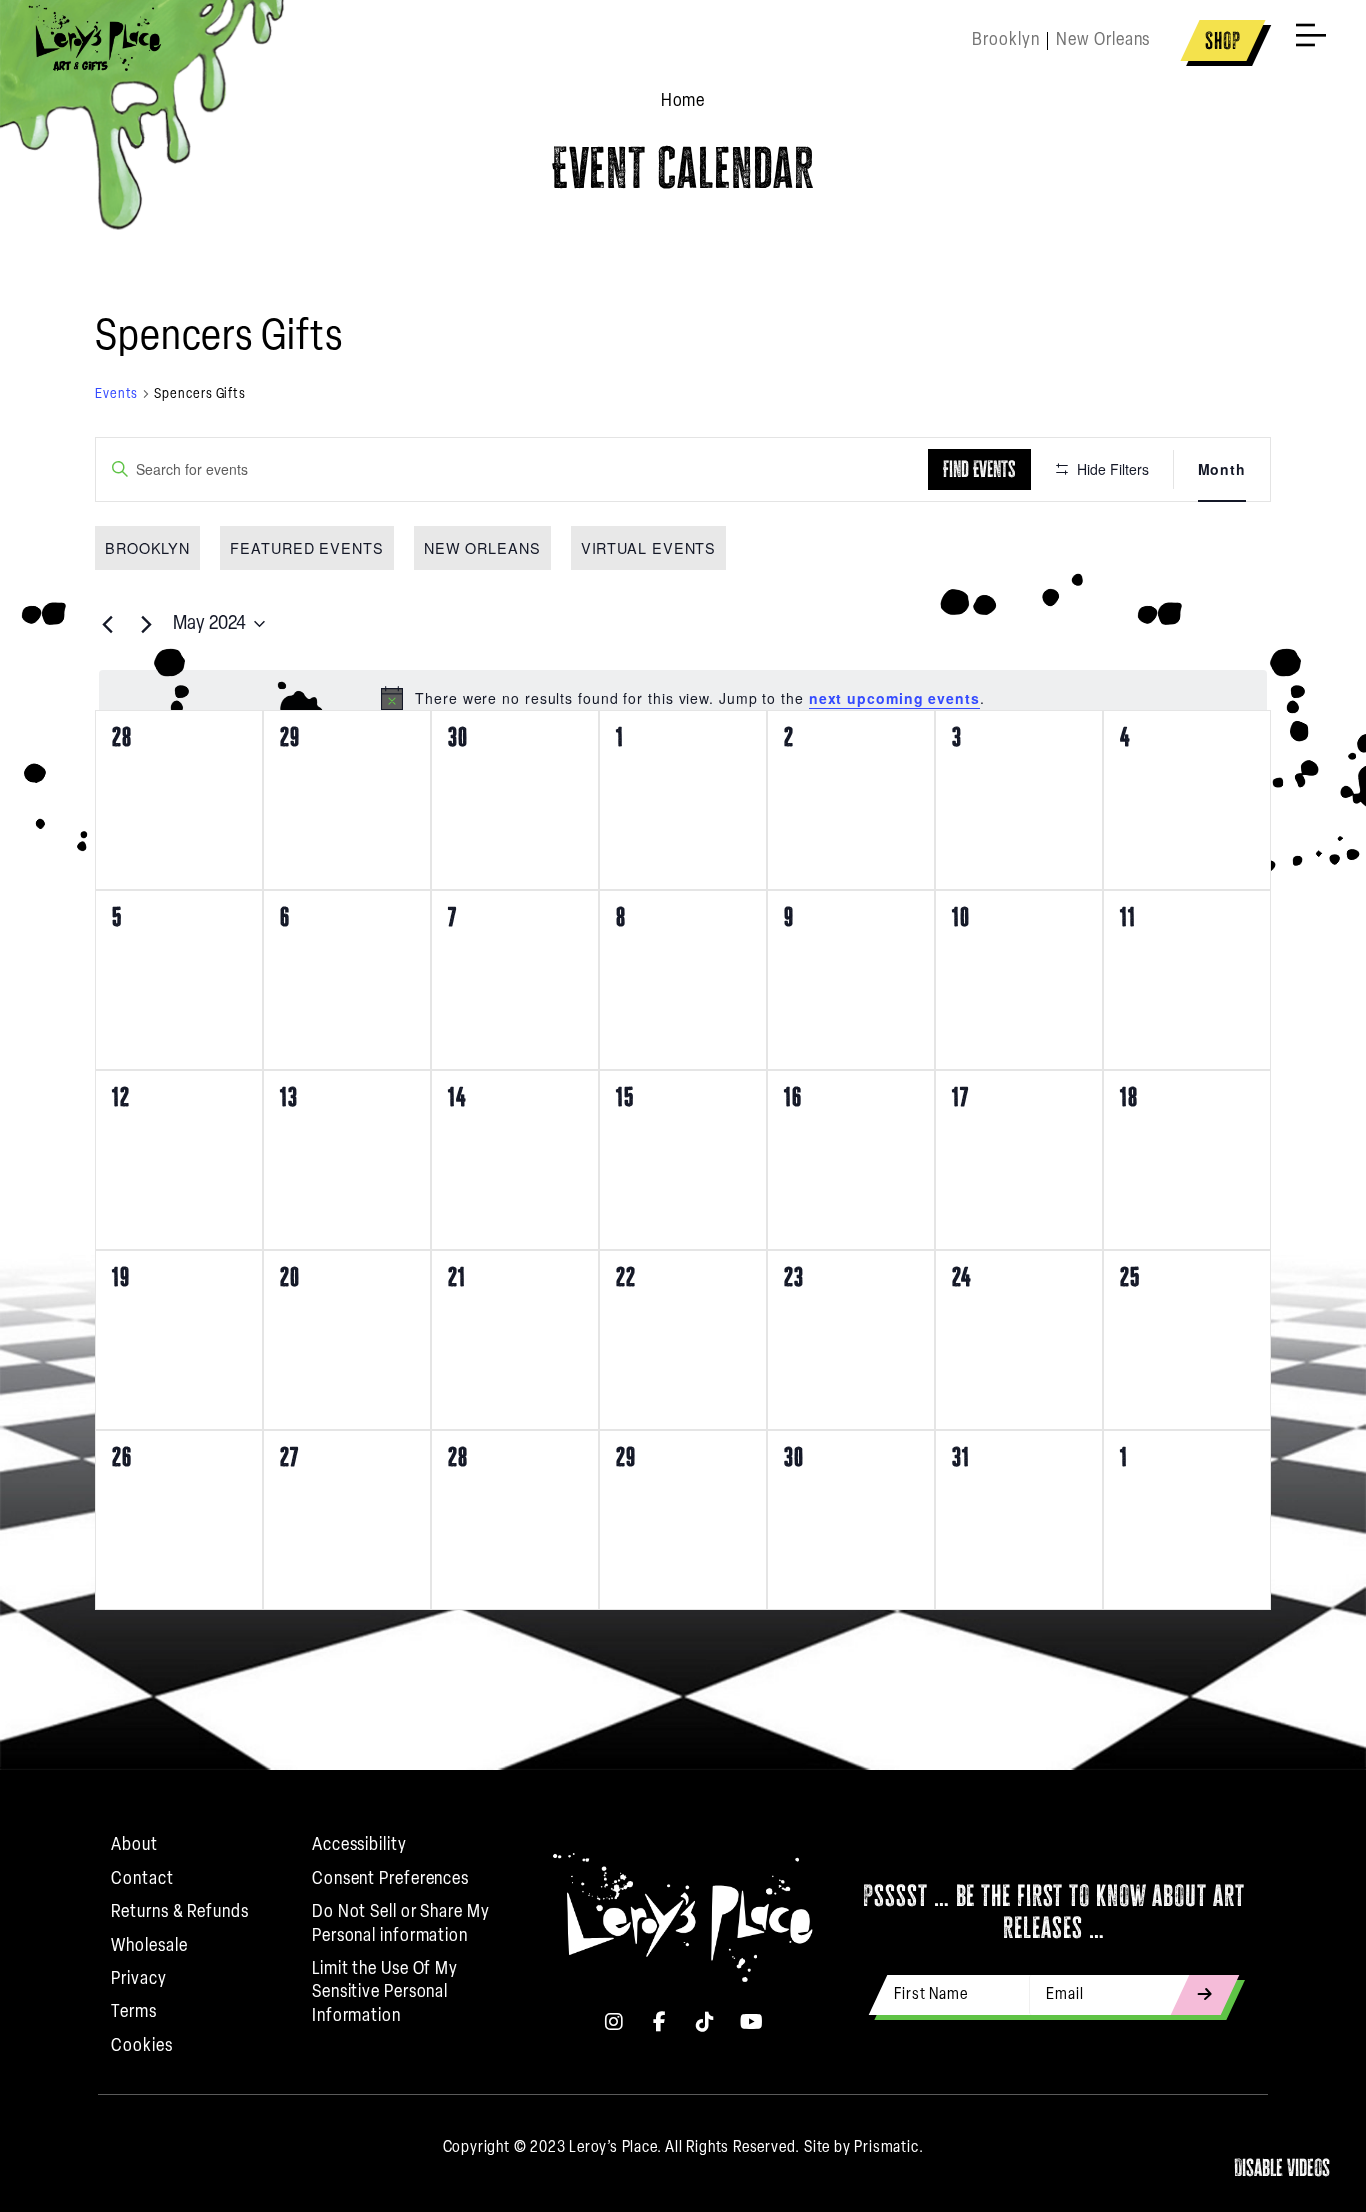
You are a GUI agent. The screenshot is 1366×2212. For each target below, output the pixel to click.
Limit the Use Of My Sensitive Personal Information (385, 1993)
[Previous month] (107, 624)
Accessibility (359, 1846)
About (134, 1846)
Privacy (138, 1980)
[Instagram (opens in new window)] (614, 2022)
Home (683, 102)
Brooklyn (147, 547)
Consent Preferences (390, 1880)
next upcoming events (894, 698)
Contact (142, 1880)
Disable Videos (1282, 2167)
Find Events (979, 469)
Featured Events (307, 547)
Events (116, 394)
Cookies (141, 2047)
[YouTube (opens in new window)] (752, 2022)
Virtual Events (649, 547)
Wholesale (149, 1947)
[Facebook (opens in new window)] (660, 2022)
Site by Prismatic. (863, 2148)
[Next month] (146, 624)
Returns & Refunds (179, 1913)
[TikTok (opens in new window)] (706, 2022)
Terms (134, 2013)
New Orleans (482, 547)
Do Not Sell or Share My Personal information (401, 1924)
